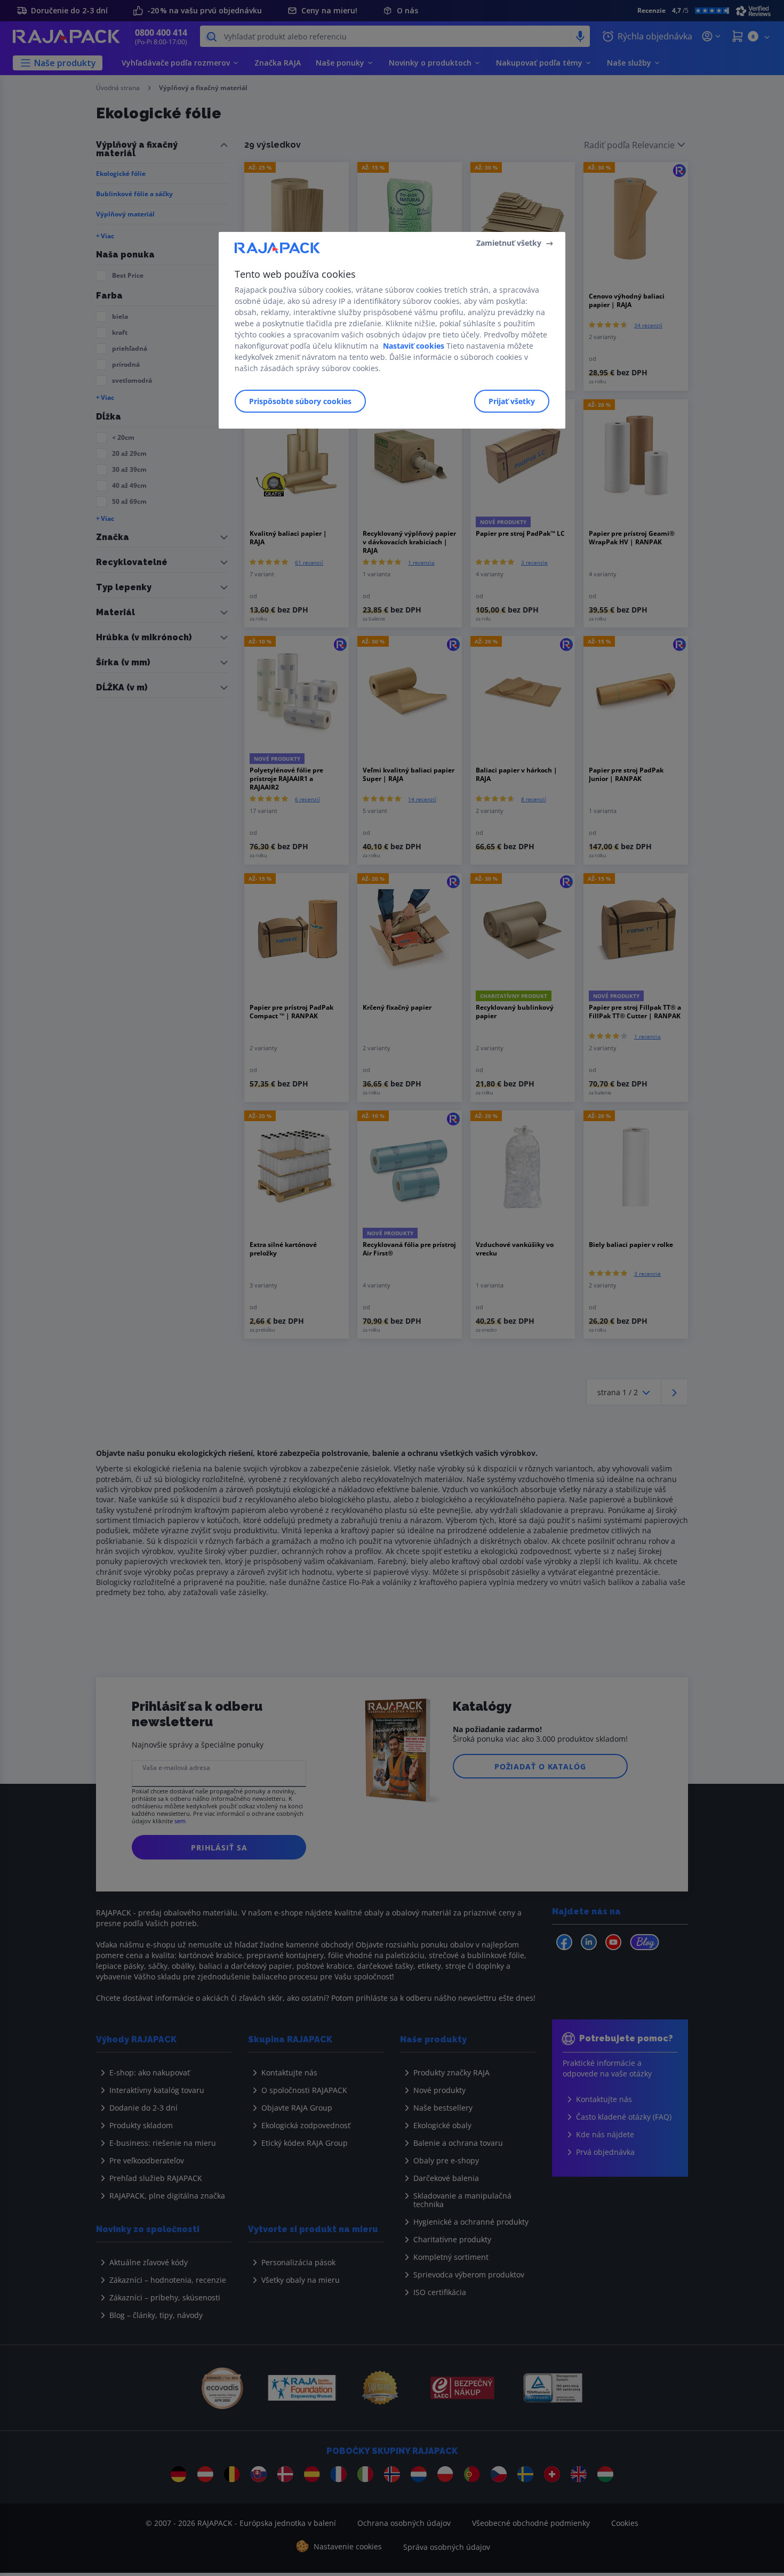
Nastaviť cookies (414, 346)
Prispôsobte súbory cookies (300, 401)
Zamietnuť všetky (509, 243)
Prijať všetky (512, 401)
